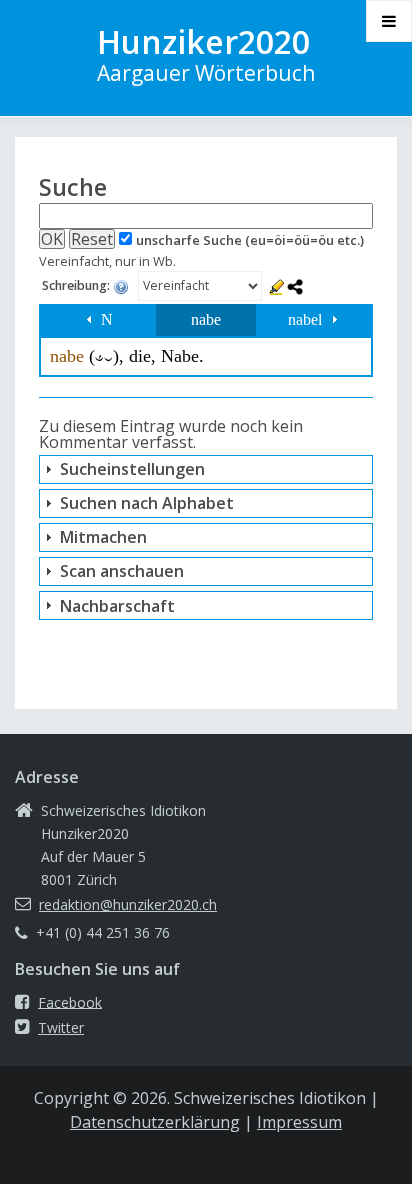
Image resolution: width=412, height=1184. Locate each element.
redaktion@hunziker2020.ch (128, 904)
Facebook (70, 1001)
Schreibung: (77, 286)
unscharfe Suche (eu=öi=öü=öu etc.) (250, 240)
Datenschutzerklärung (155, 1122)
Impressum (299, 1122)
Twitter (61, 1027)
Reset (92, 239)
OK (52, 239)
